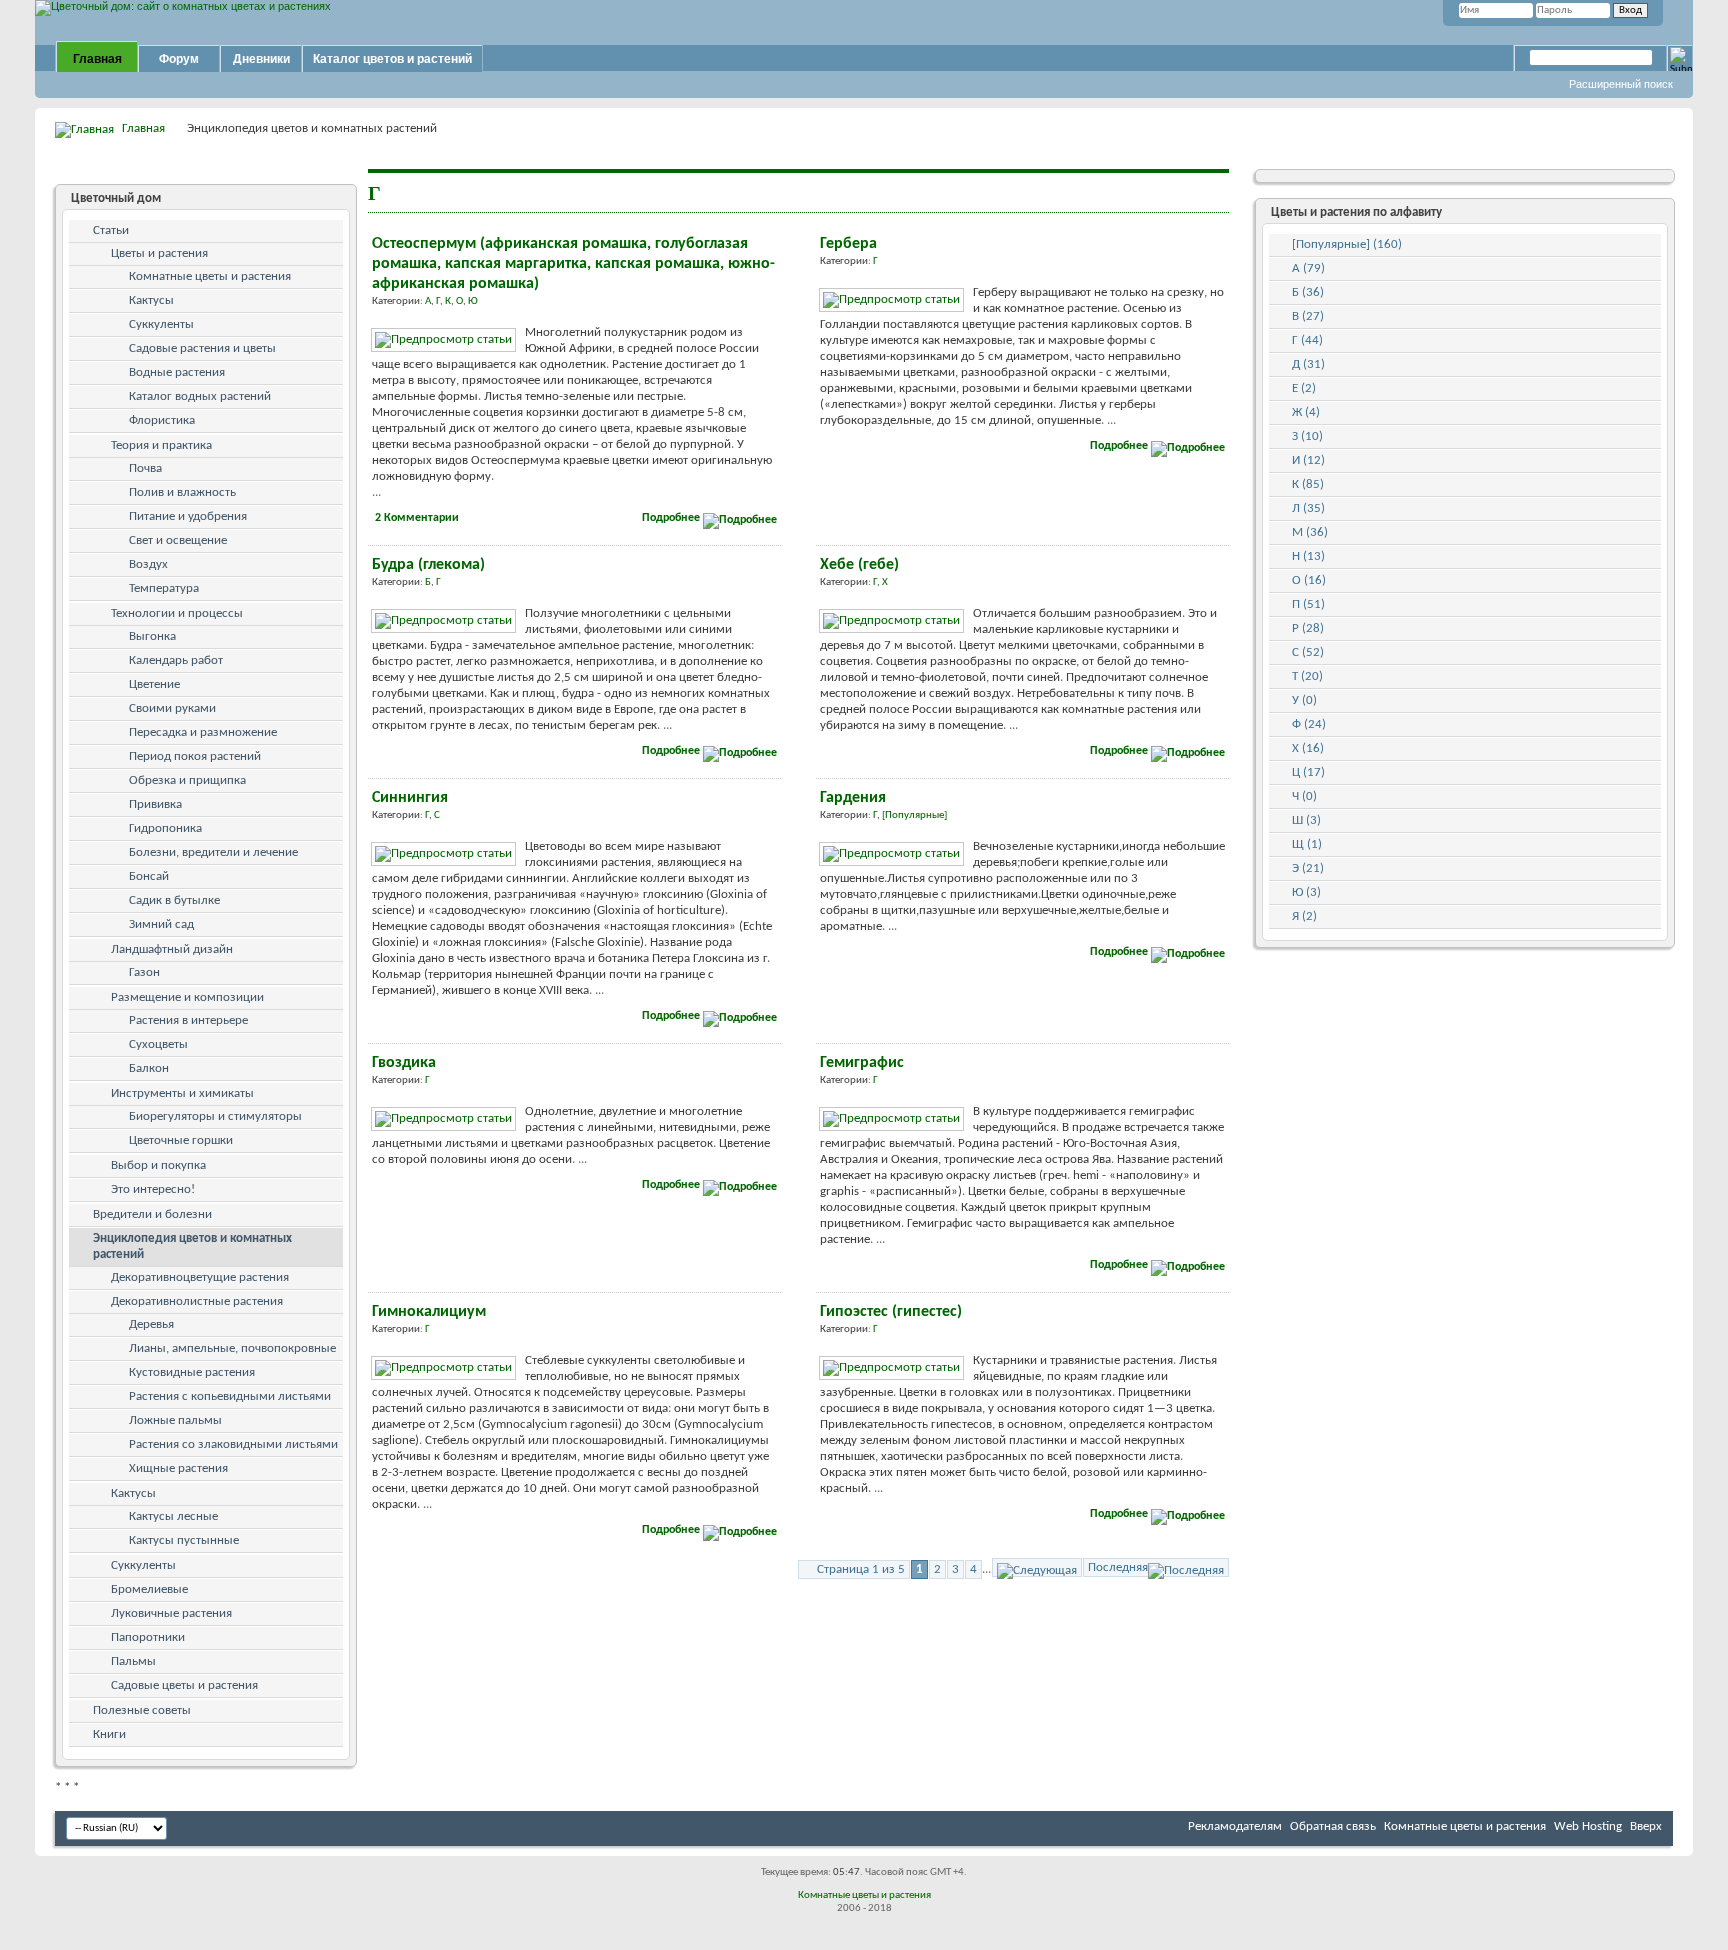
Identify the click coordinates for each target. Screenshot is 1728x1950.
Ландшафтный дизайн (172, 949)
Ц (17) (1308, 772)
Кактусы (151, 300)
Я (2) (1304, 916)
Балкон (149, 1068)
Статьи (111, 230)
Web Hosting (1588, 1826)
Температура (164, 588)
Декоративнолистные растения (197, 1301)
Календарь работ (176, 660)
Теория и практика (161, 445)
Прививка (155, 804)
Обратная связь (1333, 1826)
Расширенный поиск (1621, 84)
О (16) (1309, 580)
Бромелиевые (149, 1589)
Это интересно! (153, 1189)
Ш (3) (1306, 820)
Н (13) (1308, 556)
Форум (179, 59)
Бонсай (149, 876)
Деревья (151, 1324)
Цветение (154, 684)
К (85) (1308, 484)
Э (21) (1308, 868)
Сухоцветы (158, 1044)
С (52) (1308, 652)
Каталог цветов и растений (392, 59)
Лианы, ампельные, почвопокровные (232, 1348)
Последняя (1118, 1567)
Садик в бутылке (174, 900)
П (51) (1308, 604)
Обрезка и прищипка (187, 780)
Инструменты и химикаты (182, 1093)
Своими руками (172, 708)
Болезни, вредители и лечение (213, 852)
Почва (145, 468)
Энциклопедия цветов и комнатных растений (192, 1246)
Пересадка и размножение (203, 732)
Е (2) (1304, 388)
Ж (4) (1306, 412)
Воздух (148, 564)
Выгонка (152, 636)
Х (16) (1308, 748)
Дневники (261, 59)
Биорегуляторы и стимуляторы (215, 1116)
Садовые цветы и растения (184, 1685)
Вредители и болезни (152, 1214)
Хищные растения (178, 1468)
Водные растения (177, 372)
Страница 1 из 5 (861, 1569)
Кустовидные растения (192, 1372)
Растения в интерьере (188, 1020)
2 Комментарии (417, 518)
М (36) (1310, 532)
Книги (109, 1734)
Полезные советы (142, 1710)
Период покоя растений (195, 756)
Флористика (162, 420)
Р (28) (1308, 628)
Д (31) (1308, 364)
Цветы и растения (159, 253)
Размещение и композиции (187, 997)
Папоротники (148, 1637)
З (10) (1307, 436)
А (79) (1308, 268)
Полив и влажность (182, 492)
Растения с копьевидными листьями (230, 1396)
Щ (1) (1307, 844)
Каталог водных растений (200, 396)
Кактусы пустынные (184, 1540)
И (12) (1308, 460)
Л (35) (1308, 508)
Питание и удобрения (188, 516)
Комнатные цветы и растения (210, 276)
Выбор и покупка (158, 1165)
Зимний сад (161, 924)
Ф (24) (1309, 724)
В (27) (1308, 316)
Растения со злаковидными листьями (233, 1444)
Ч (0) (1304, 796)
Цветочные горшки (181, 1140)
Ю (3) (1306, 892)
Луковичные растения (171, 1613)
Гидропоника (165, 828)
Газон (144, 972)
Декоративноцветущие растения (200, 1277)
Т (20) (1307, 676)
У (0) (1304, 700)
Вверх (1646, 1826)
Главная (97, 59)
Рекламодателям (1235, 1826)
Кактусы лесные (173, 1516)
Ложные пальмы (175, 1420)
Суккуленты (161, 324)
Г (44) (1307, 340)
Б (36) (1308, 292)
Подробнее (672, 518)
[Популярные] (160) (1347, 244)
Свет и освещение (178, 540)
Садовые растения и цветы (202, 348)
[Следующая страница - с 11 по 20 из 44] (1037, 1567)
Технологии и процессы (177, 613)
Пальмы (133, 1661)
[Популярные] (914, 815)
